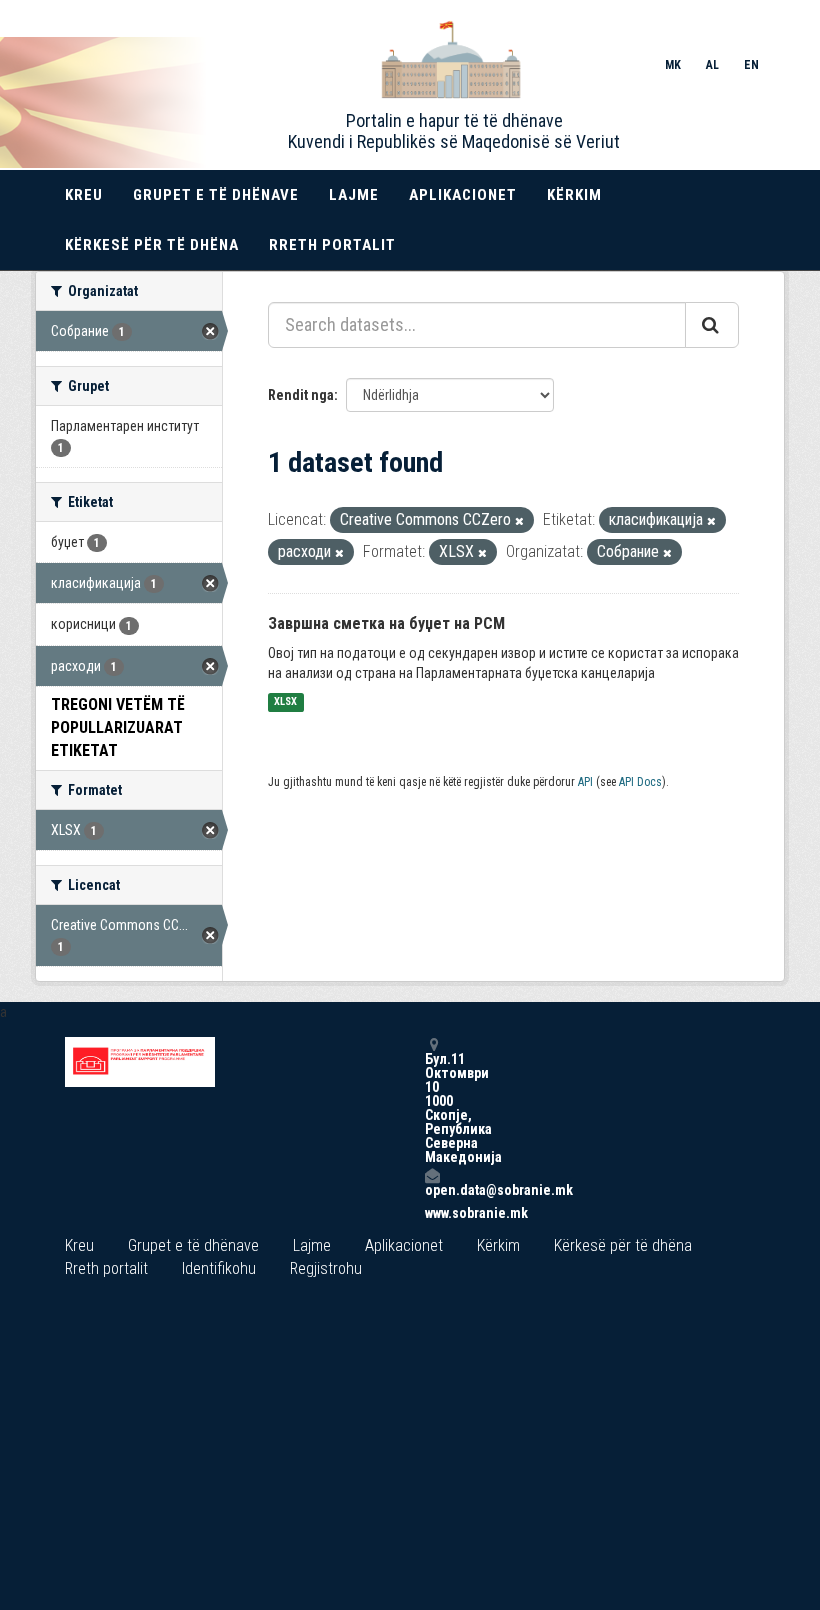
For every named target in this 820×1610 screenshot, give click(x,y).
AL (712, 65)
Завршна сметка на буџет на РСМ (386, 623)
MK (673, 65)
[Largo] (519, 521)
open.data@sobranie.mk (432, 1189)
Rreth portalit (332, 245)
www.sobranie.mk (432, 1213)
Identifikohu (219, 1268)
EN (751, 65)
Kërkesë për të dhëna (152, 245)
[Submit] (712, 325)
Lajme (354, 195)
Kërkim (574, 195)
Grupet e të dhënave (216, 195)
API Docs (640, 782)
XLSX (285, 702)
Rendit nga (301, 395)
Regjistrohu (326, 1268)
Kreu (84, 195)
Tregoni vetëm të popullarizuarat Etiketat (118, 727)
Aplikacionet (463, 195)
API (585, 782)
